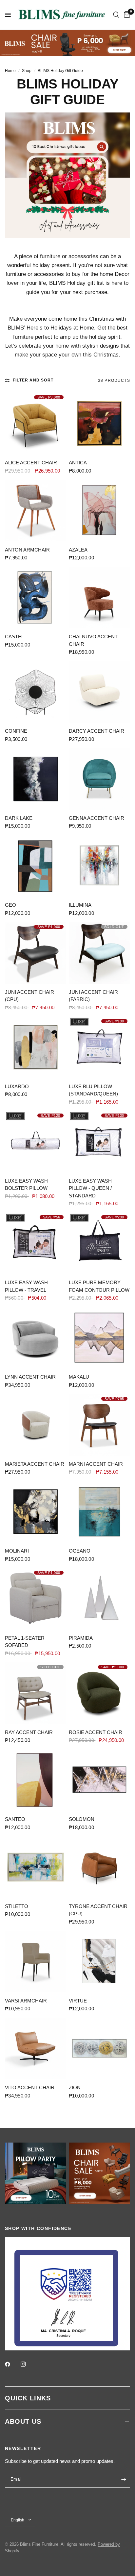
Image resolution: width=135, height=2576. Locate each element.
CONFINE (16, 731)
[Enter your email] (124, 2480)
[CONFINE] (36, 692)
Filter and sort (33, 380)
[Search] (116, 15)
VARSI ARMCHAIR (26, 2001)
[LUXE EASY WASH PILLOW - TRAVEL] (36, 1243)
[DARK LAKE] (36, 779)
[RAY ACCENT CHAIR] (36, 1693)
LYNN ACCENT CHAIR (30, 1377)
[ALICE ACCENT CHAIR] (36, 423)
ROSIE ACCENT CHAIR (96, 1732)
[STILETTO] (36, 1867)
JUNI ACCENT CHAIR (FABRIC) (93, 996)
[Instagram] (28, 2364)
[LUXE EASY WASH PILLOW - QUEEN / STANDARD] (99, 1142)
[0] (126, 15)
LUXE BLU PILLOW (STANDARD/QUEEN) (93, 1090)
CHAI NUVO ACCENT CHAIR (93, 640)
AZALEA (78, 550)
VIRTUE (78, 2001)
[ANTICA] (99, 423)
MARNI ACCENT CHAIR (96, 1464)
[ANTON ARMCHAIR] (36, 511)
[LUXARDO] (36, 1047)
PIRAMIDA (81, 1638)
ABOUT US (23, 2421)
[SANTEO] (36, 1780)
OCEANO (80, 1551)
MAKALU (79, 1377)
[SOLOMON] (99, 1780)
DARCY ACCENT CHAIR (96, 731)
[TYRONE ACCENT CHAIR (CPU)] (99, 1867)
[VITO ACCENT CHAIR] (36, 2048)
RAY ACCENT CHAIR (29, 1732)
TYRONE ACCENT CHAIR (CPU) (98, 1910)
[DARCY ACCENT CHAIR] (99, 692)
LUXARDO (17, 1086)
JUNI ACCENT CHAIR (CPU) (29, 996)
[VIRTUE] (99, 1962)
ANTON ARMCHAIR (27, 550)
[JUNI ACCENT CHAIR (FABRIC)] (99, 953)
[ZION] (99, 2048)
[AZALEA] (99, 511)
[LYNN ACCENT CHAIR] (36, 1338)
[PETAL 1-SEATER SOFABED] (36, 1599)
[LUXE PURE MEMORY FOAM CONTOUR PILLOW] (99, 1243)
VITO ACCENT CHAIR (30, 2087)
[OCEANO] (99, 1512)
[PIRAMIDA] (99, 1599)
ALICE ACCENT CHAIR (31, 463)
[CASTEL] (36, 597)
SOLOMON (82, 1819)
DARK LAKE (19, 818)
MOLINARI (17, 1551)
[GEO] (36, 866)
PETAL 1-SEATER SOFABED (25, 1642)
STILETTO (17, 1906)
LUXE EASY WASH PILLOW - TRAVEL (26, 1286)
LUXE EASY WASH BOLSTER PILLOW (26, 1185)
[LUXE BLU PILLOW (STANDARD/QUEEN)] (99, 1047)
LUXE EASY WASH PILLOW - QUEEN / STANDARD (90, 1188)
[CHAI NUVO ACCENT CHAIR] (99, 597)
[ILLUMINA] (99, 866)
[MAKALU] (99, 1338)
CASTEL (14, 637)
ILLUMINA (80, 905)
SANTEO (15, 1819)
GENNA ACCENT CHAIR (96, 818)
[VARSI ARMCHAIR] (36, 1962)
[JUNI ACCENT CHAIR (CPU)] (36, 953)
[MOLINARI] (36, 1512)
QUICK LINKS (28, 2398)
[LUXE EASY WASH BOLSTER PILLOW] (36, 1142)
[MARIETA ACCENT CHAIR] (36, 1425)
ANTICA (78, 463)
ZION (75, 2087)
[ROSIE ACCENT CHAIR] (99, 1693)
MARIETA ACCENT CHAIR (35, 1464)
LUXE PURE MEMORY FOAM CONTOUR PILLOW (99, 1286)
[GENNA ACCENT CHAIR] (99, 779)
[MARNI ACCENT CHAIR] (99, 1425)
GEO (10, 905)
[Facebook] (12, 2364)
